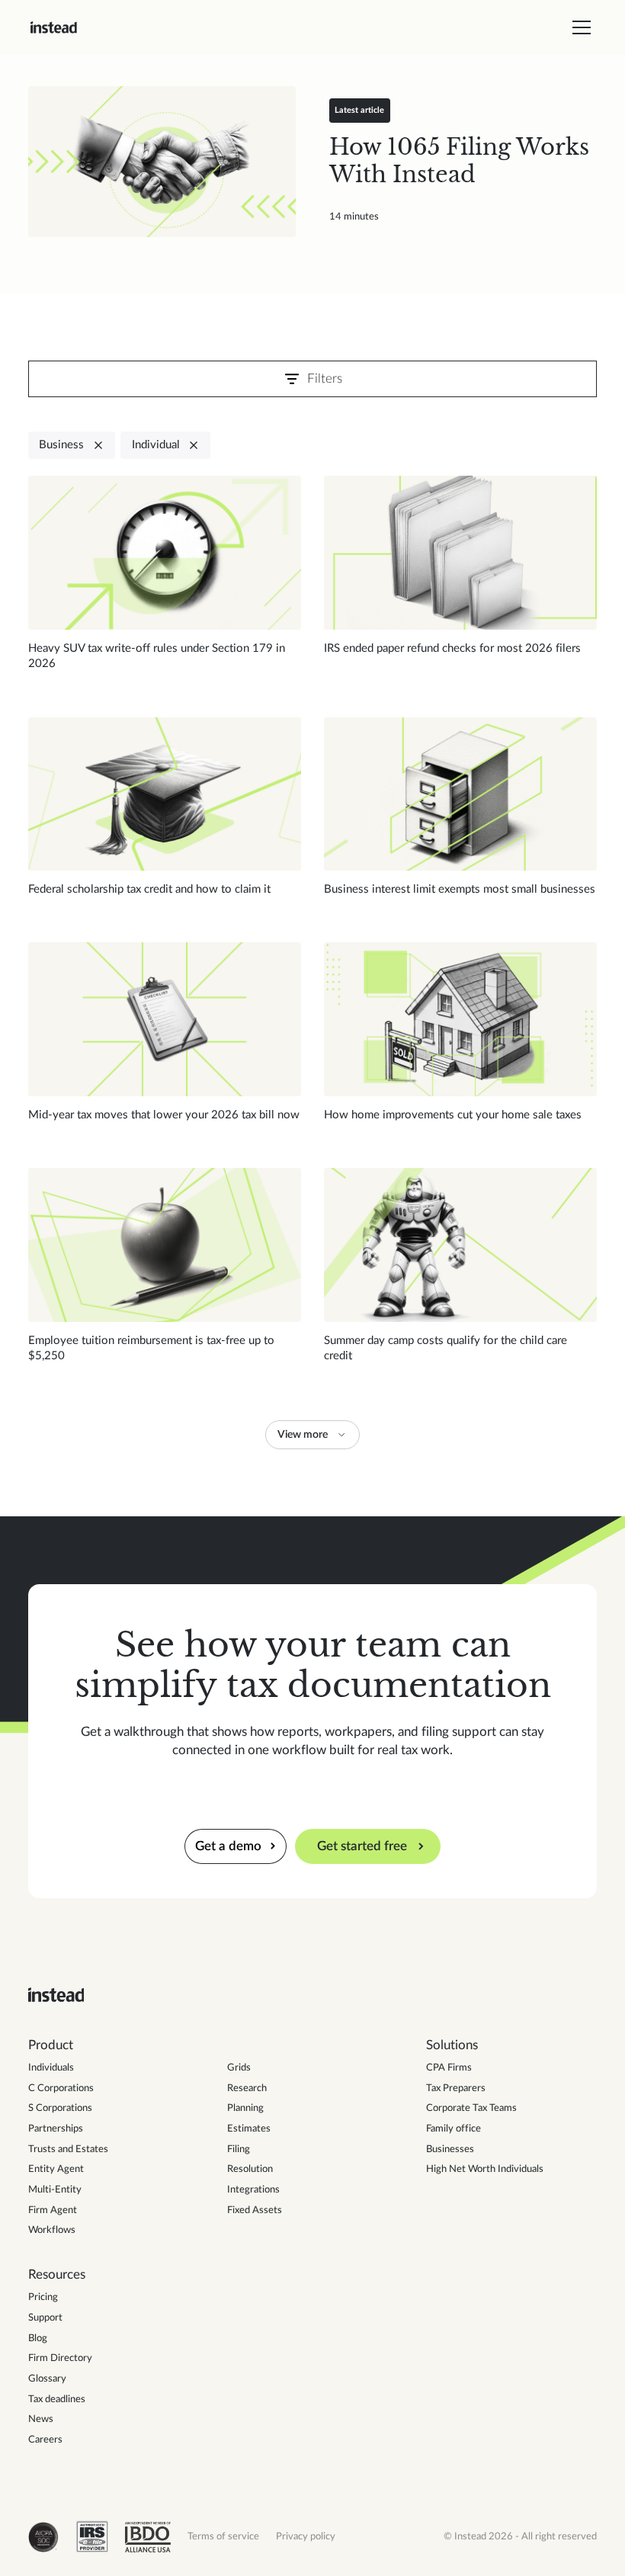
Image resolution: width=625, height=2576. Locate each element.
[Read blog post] (162, 162)
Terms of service (223, 2537)
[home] (54, 27)
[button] (579, 27)
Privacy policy (306, 2537)
